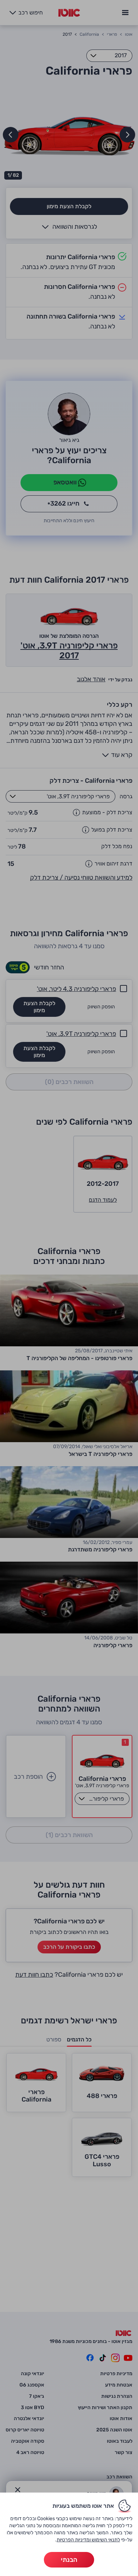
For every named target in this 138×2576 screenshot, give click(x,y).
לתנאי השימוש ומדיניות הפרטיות (88, 2540)
